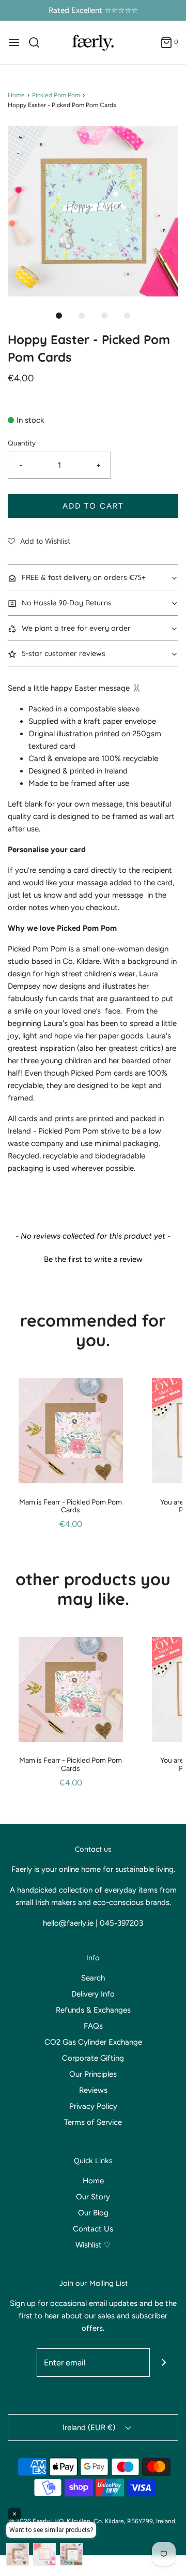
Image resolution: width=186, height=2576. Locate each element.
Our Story (93, 2197)
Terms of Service (93, 2122)
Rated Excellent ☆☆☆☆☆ (93, 10)
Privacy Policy (93, 2106)
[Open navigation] (14, 42)
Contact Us (93, 2229)
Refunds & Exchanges (93, 2010)
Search (93, 1978)
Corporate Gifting (93, 2058)
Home (16, 95)
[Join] (164, 2363)
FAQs (93, 2026)
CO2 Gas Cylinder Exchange (93, 2042)
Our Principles (93, 2074)
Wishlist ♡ (93, 2245)
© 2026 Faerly (29, 2521)
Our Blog (93, 2213)
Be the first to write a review (93, 1259)
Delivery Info (93, 1994)
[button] (93, 211)
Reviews (93, 2090)
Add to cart (93, 506)
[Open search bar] (38, 42)
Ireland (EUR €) (90, 2428)
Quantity (22, 443)
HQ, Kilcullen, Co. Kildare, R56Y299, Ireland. (115, 2521)
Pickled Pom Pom (56, 95)
